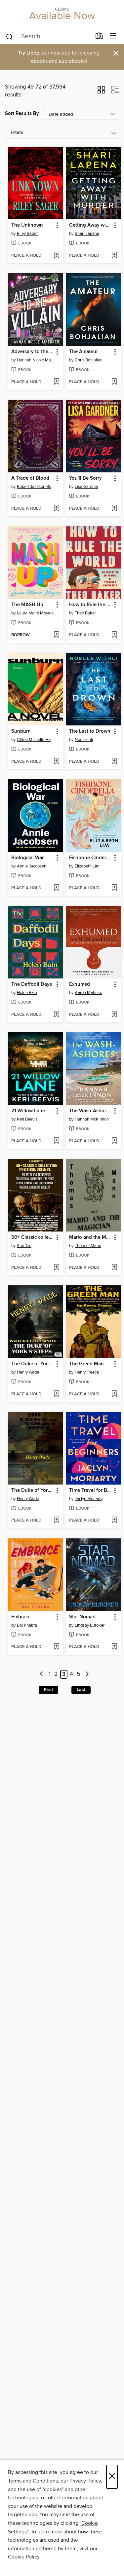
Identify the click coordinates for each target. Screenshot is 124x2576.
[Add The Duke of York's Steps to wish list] (56, 1521)
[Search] (9, 36)
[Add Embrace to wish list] (56, 1647)
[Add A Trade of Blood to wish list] (56, 509)
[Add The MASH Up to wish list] (56, 635)
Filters (17, 133)
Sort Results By (22, 113)
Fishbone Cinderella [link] (90, 858)
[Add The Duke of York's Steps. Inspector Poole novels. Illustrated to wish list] (56, 1394)
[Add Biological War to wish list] (56, 888)
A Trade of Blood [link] (30, 478)
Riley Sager (27, 234)
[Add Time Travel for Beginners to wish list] (114, 1521)
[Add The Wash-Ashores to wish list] (114, 1141)
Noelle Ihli (84, 740)
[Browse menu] (113, 36)
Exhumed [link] (80, 984)
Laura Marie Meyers (35, 613)
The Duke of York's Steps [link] (32, 1490)
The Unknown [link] (27, 225)
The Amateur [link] (83, 352)
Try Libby (28, 53)
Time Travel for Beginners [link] (90, 1490)
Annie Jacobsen (32, 866)
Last (81, 1690)
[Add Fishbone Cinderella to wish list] (114, 888)
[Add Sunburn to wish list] (56, 762)
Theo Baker (85, 613)
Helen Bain (27, 993)
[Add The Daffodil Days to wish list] (56, 1015)
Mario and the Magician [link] (90, 1237)
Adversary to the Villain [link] (32, 352)
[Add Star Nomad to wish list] (114, 1647)
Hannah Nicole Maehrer (36, 360)
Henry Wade (28, 1372)
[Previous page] (42, 1674)
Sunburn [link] (21, 731)
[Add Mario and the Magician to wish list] (114, 1268)
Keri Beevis (27, 1119)
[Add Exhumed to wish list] (114, 1015)
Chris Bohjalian (89, 360)
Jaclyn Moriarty (89, 1499)
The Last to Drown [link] (90, 731)
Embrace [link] (21, 1617)
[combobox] (48, 37)
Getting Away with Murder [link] (90, 225)
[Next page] (87, 1674)
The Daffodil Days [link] (32, 984)
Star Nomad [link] (82, 1617)
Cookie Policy (24, 2557)
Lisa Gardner (86, 487)
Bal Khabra (27, 1625)
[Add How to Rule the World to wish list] (114, 635)
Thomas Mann (88, 1246)
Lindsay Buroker (90, 1625)
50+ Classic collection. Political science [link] (32, 1237)
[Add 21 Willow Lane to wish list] (56, 1141)
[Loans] (99, 37)
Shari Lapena (87, 234)
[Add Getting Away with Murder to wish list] (114, 256)
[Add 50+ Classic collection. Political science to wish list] (56, 1268)
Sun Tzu (24, 1246)
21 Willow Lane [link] (28, 1111)
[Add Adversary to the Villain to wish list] (56, 382)
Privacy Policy (85, 2481)
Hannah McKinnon (92, 1119)
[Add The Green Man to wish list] (114, 1394)
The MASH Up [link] (27, 605)
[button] (101, 92)
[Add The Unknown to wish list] (56, 256)
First (48, 1690)
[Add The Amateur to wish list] (114, 382)
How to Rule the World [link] (90, 605)
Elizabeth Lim (87, 866)
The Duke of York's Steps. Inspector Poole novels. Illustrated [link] (32, 1364)
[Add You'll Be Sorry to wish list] (114, 509)
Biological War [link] (27, 858)
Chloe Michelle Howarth (36, 740)
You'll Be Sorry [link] (85, 478)
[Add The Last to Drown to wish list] (114, 762)
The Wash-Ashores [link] (90, 1111)
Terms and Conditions (33, 2481)
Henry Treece (87, 1372)
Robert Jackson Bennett (36, 487)
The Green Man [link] (86, 1364)
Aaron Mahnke (88, 993)
